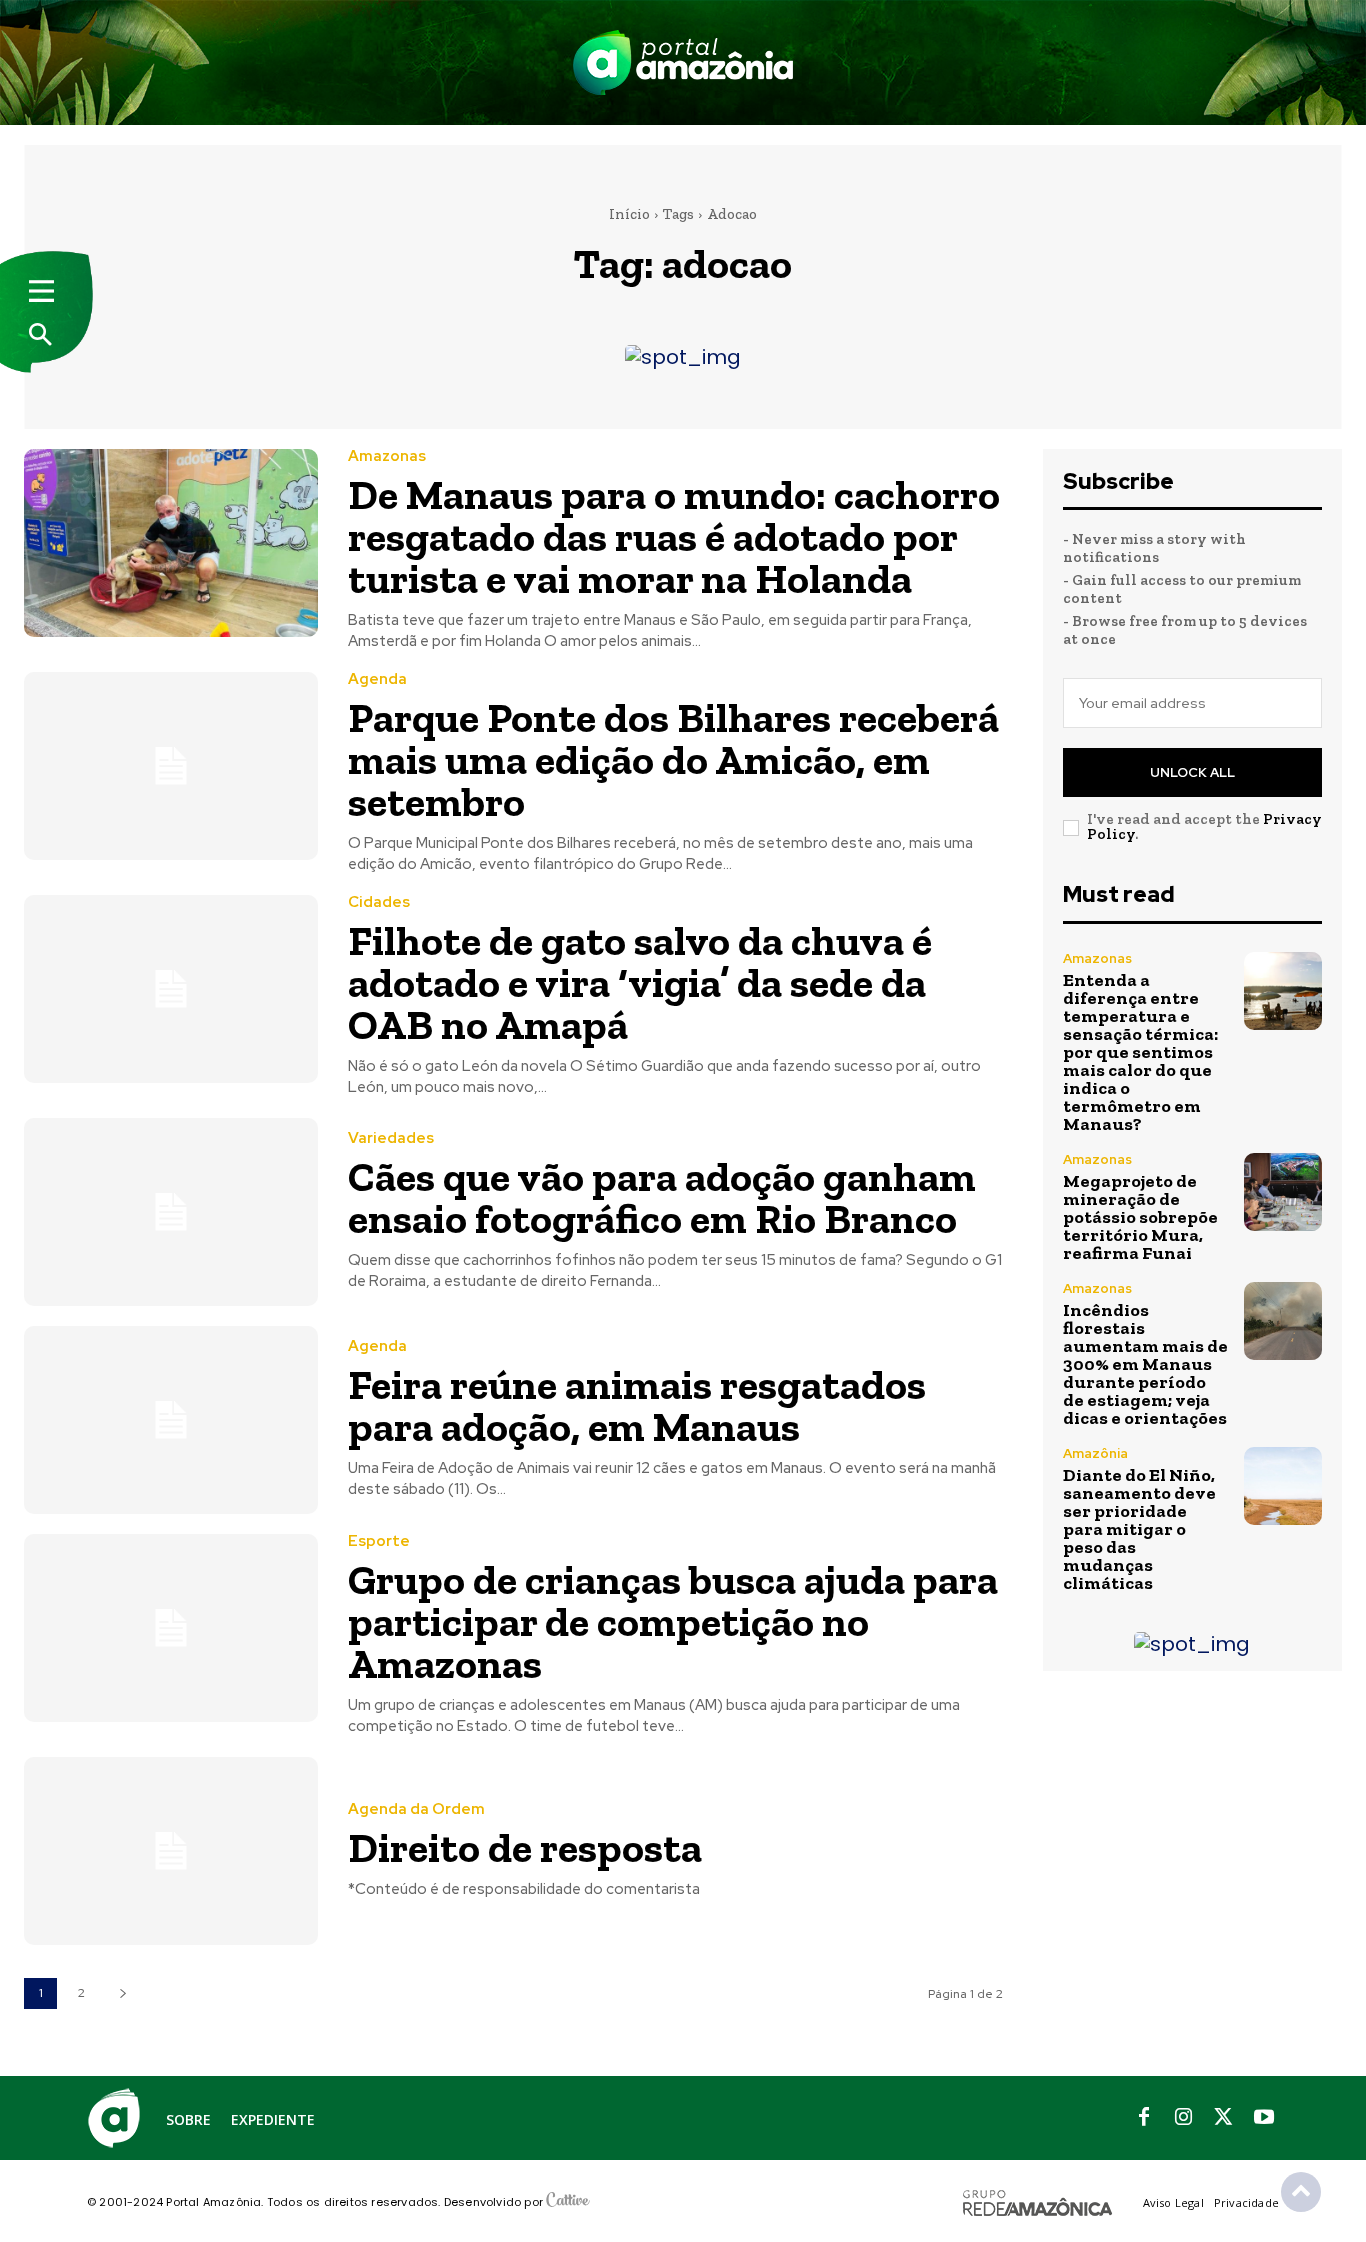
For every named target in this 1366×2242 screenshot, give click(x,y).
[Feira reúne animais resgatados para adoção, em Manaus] (171, 1420)
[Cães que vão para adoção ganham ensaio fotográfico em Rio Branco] (171, 1212)
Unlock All (1192, 772)
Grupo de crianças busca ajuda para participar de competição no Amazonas (673, 1621)
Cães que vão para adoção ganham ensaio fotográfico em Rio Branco (662, 1197)
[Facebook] (1144, 2118)
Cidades (379, 902)
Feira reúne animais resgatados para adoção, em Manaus (637, 1405)
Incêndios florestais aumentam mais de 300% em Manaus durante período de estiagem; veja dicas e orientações (1145, 1364)
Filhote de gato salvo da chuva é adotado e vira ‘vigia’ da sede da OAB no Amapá (640, 982)
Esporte (379, 1541)
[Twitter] (1224, 2118)
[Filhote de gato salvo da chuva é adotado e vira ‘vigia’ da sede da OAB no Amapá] (171, 989)
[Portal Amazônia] (683, 62)
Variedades (391, 1138)
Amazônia (1095, 1453)
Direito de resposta (525, 1847)
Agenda (377, 679)
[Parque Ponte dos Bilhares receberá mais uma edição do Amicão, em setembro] (171, 766)
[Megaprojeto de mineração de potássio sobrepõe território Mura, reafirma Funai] (1283, 1192)
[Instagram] (1184, 2118)
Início (629, 214)
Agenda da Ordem (416, 1809)
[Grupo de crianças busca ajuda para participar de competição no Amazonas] (171, 1628)
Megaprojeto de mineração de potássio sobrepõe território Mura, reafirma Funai (1140, 1217)
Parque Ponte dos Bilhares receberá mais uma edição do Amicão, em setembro (673, 759)
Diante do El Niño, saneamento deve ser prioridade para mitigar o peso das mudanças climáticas (1139, 1529)
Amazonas (387, 456)
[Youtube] (1264, 2118)
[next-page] (122, 1993)
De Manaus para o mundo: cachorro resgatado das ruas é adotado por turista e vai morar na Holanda (674, 536)
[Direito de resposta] (171, 1851)
